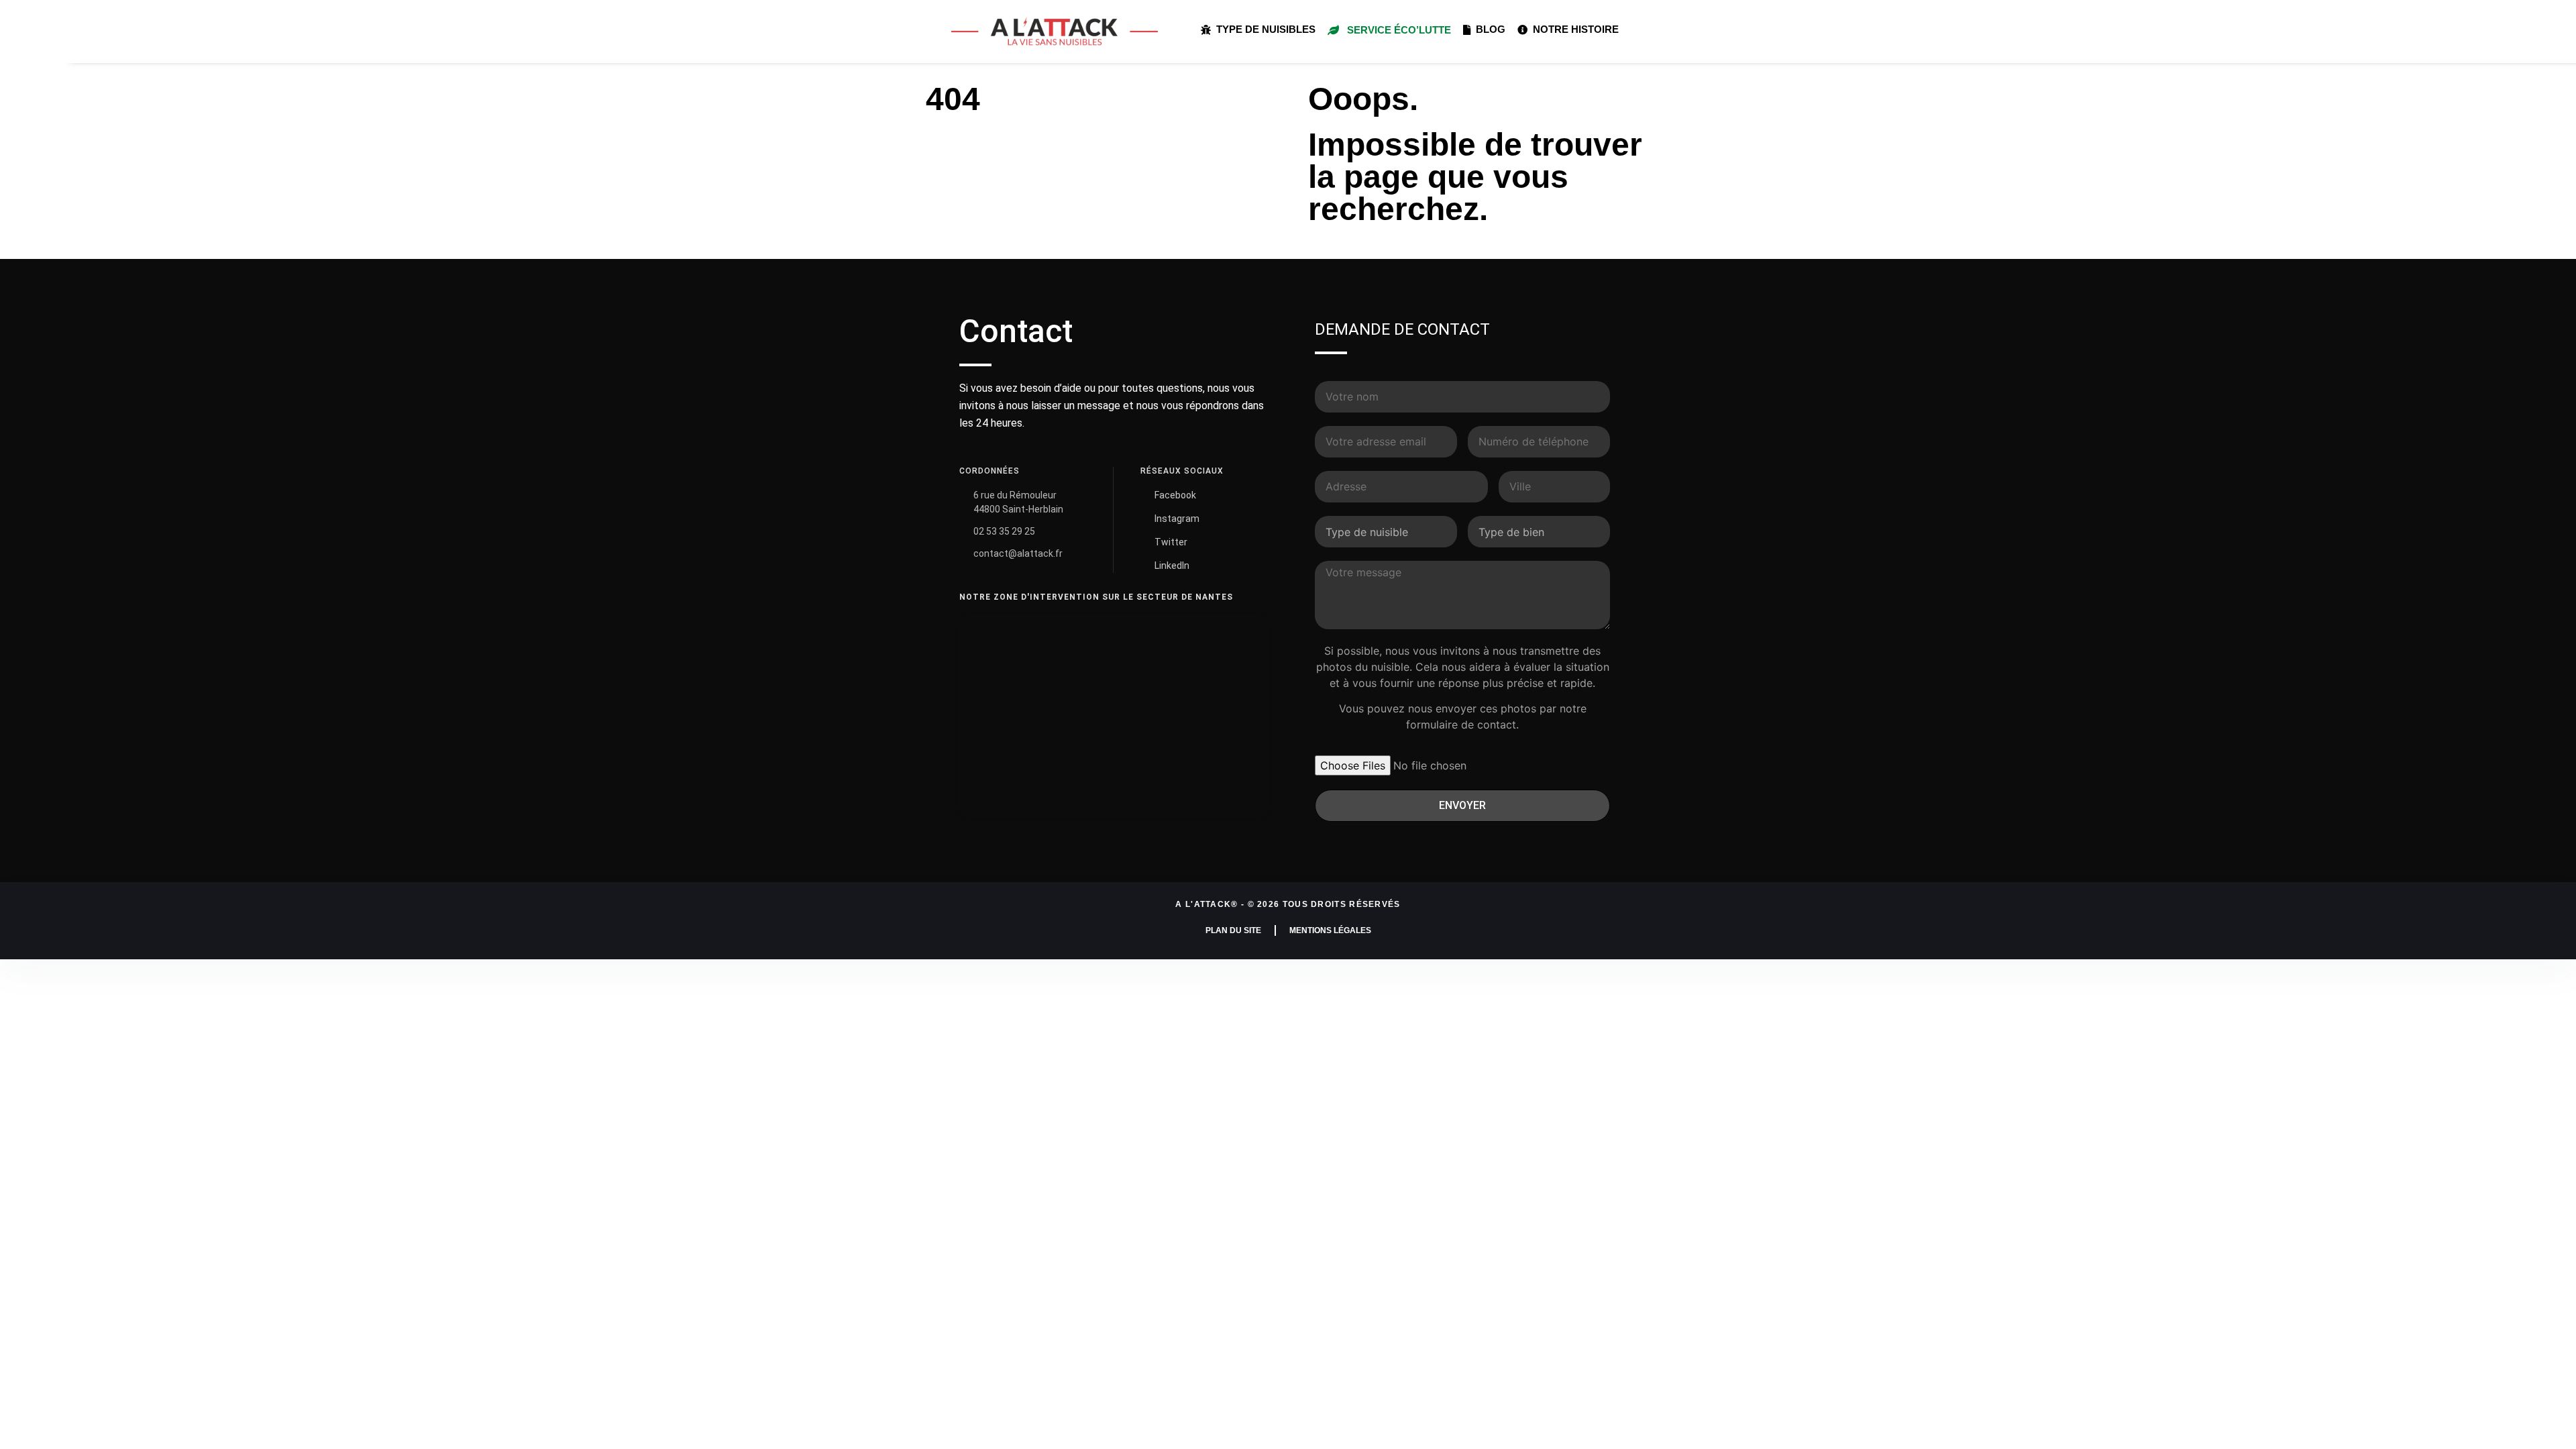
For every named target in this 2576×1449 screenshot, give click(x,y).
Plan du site (1233, 930)
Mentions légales (1330, 930)
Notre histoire (1573, 29)
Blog (1488, 29)
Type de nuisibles (1263, 29)
